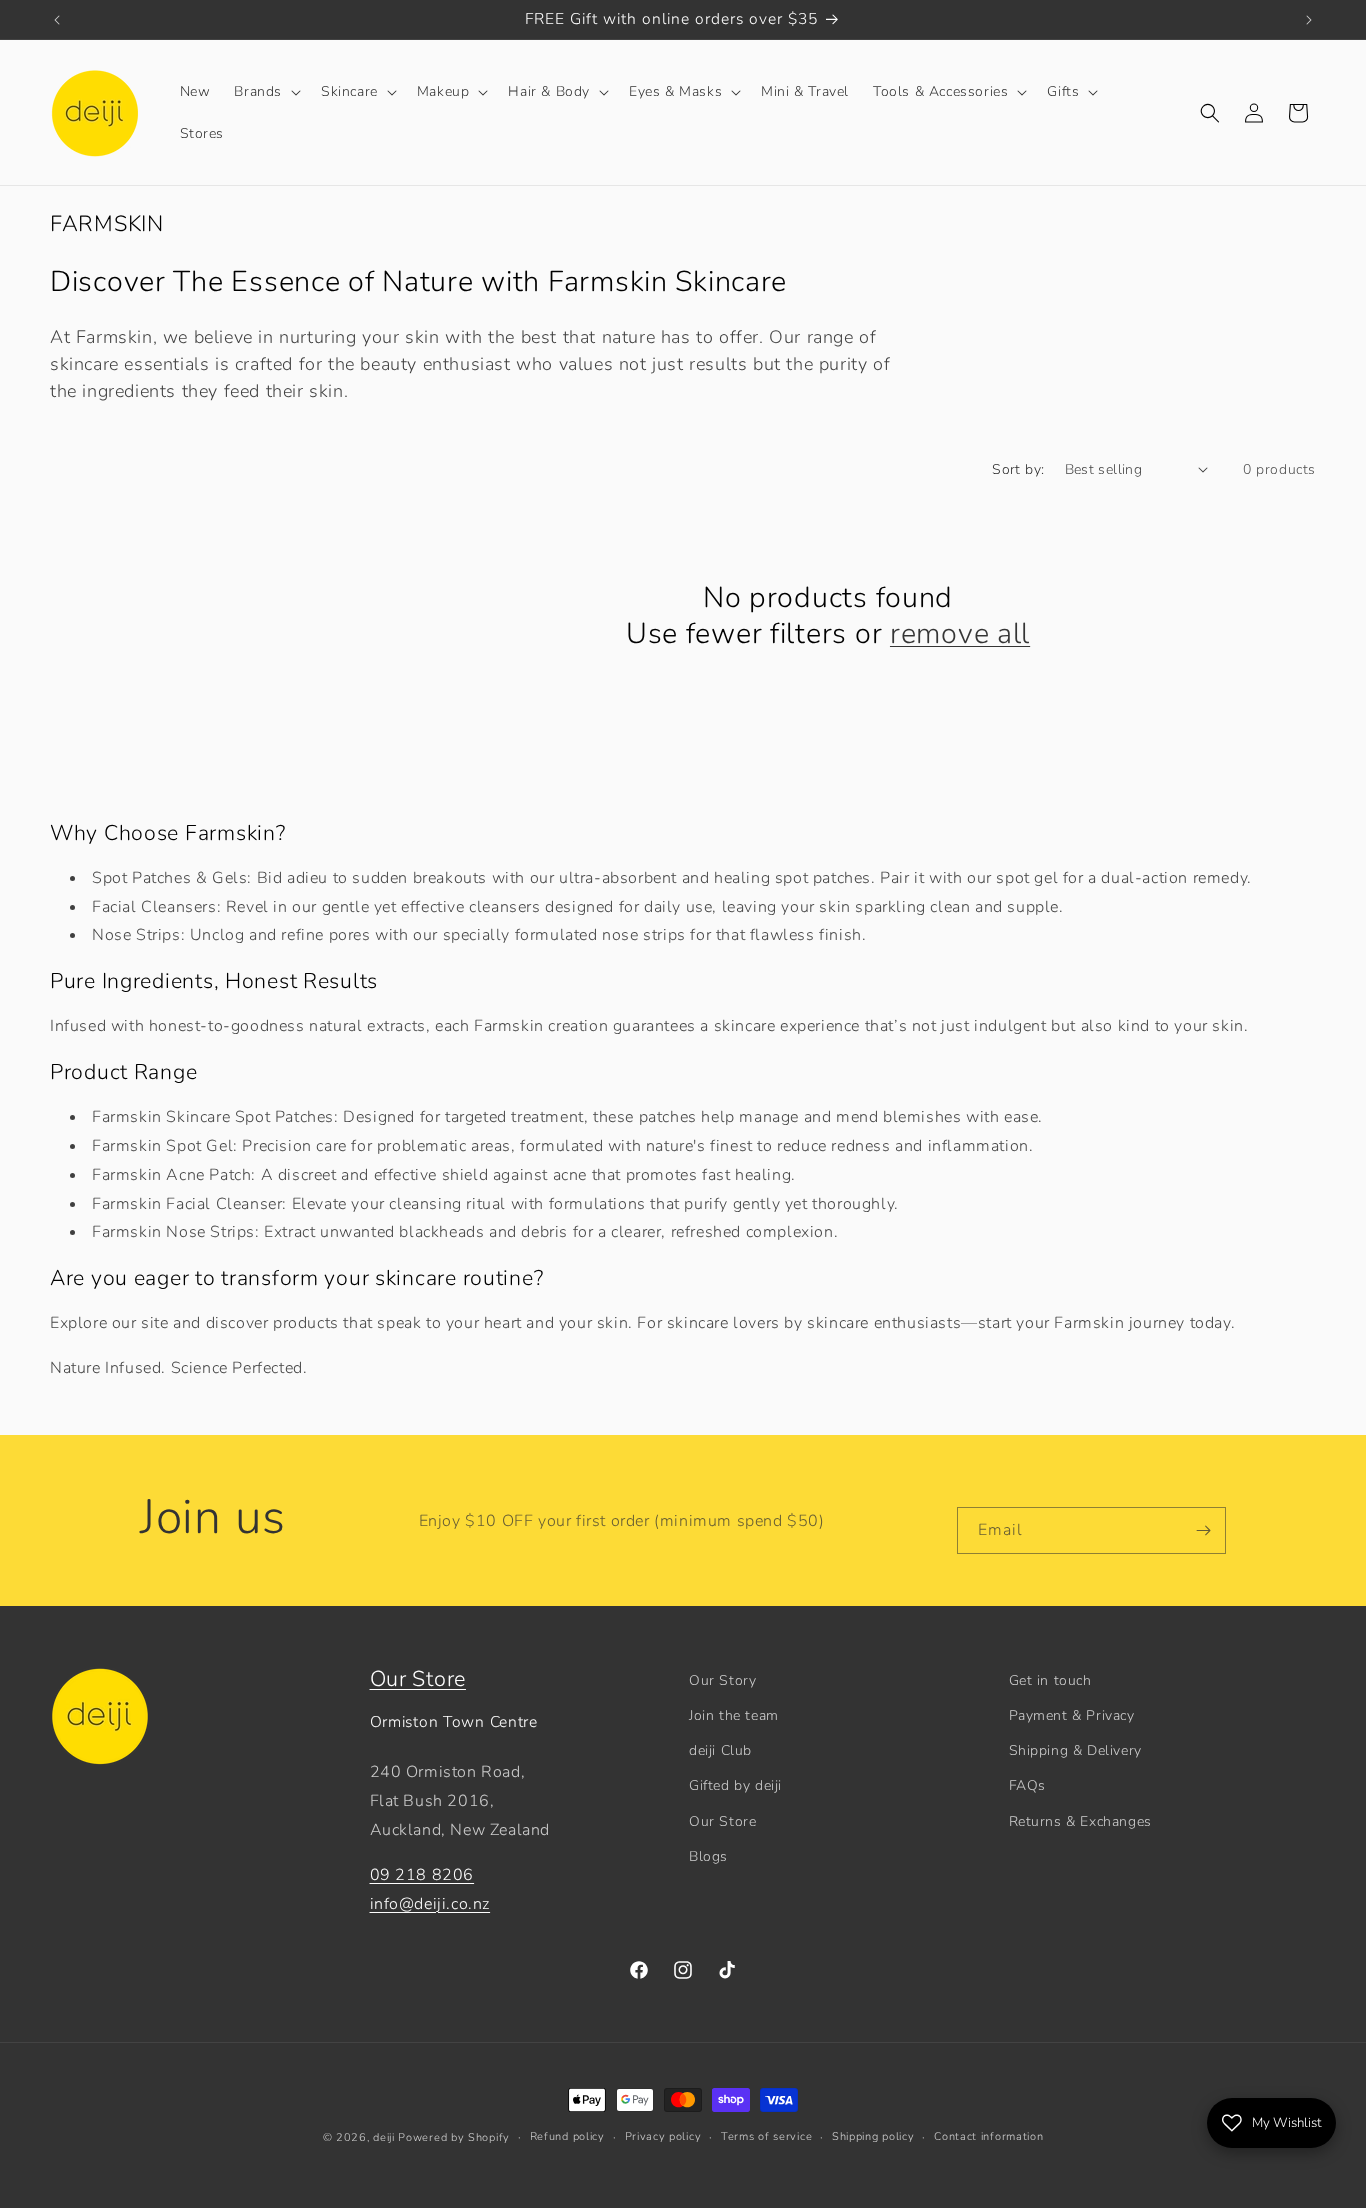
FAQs (1027, 1785)
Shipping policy (873, 2136)
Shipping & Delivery (1075, 1750)
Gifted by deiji (735, 1785)
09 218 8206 (422, 1875)
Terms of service (766, 2136)
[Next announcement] (1309, 20)
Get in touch (1050, 1680)
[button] (265, 92)
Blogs (708, 1856)
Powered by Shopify (454, 2137)
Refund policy (567, 2136)
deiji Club (720, 1750)
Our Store (418, 1679)
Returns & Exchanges (1080, 1821)
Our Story (722, 1680)
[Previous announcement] (57, 20)
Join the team (734, 1715)
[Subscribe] (1203, 1530)
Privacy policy (663, 2136)
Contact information (988, 2136)
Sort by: (1018, 469)
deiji (384, 2137)
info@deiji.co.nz (430, 1904)
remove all (960, 634)
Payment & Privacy (1072, 1715)
